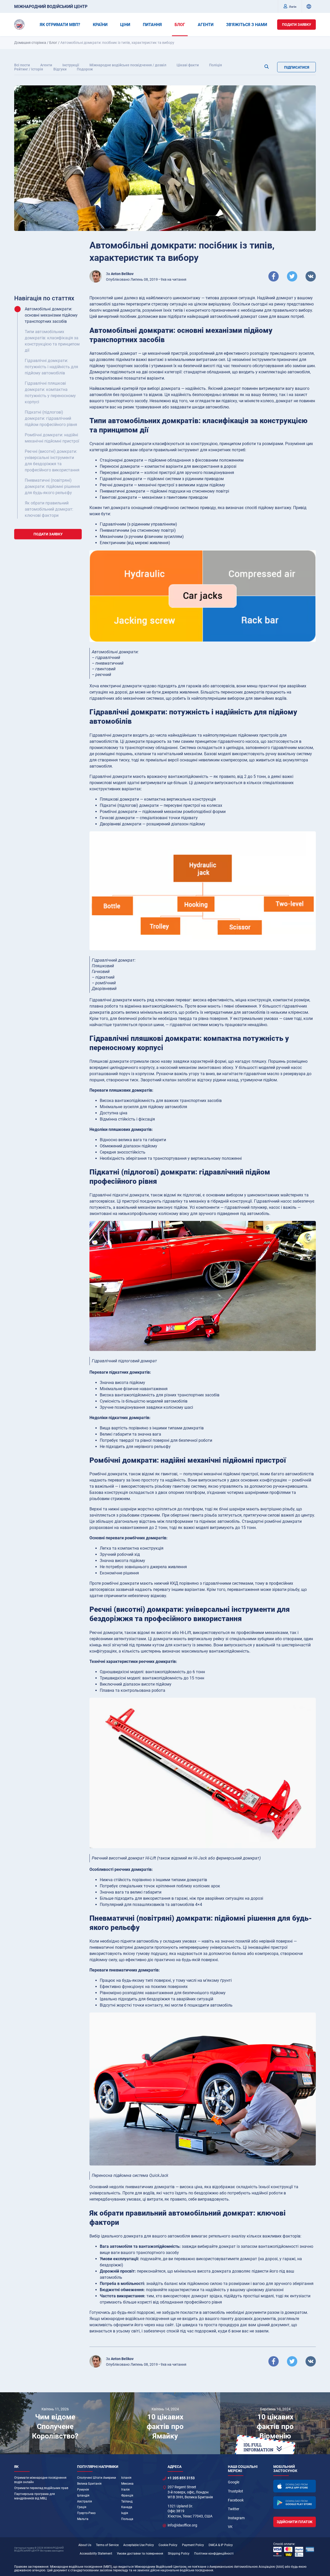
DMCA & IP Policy (221, 2545)
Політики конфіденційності (214, 2554)
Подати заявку (297, 25)
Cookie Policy (168, 2545)
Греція (82, 2507)
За (120, 274)
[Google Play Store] (295, 2503)
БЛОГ (180, 25)
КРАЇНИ (100, 25)
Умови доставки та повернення (140, 2554)
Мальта (83, 2519)
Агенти (46, 65)
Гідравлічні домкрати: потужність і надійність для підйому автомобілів (51, 367)
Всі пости (22, 65)
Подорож (85, 69)
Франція (127, 2496)
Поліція (216, 65)
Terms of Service (107, 2545)
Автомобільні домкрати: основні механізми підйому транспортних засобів (51, 315)
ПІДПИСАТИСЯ (297, 67)
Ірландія (83, 2496)
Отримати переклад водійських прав (41, 2488)
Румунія (83, 2490)
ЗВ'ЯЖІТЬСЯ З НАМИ (247, 25)
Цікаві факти (188, 65)
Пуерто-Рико (86, 2513)
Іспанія (126, 2478)
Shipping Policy (179, 2554)
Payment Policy (193, 2545)
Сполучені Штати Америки (97, 2478)
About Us (85, 2545)
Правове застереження (31, 2567)
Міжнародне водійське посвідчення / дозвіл (128, 65)
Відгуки (60, 69)
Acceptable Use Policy (139, 2545)
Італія (125, 2490)
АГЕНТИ (206, 25)
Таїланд (127, 2501)
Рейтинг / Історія (29, 69)
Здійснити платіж (295, 2522)
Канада (127, 2507)
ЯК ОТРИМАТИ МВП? (60, 25)
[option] (55, 2423)
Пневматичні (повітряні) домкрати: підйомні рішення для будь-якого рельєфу (52, 486)
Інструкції (71, 65)
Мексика (127, 2484)
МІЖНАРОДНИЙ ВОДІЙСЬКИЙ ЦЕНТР (51, 7)
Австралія (85, 2501)
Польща (127, 2519)
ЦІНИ (125, 25)
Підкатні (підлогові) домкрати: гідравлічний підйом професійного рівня (51, 418)
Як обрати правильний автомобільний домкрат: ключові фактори (49, 509)
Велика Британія (89, 2484)
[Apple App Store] (295, 2486)
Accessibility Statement (96, 2554)
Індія (125, 2513)
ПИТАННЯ (152, 25)
